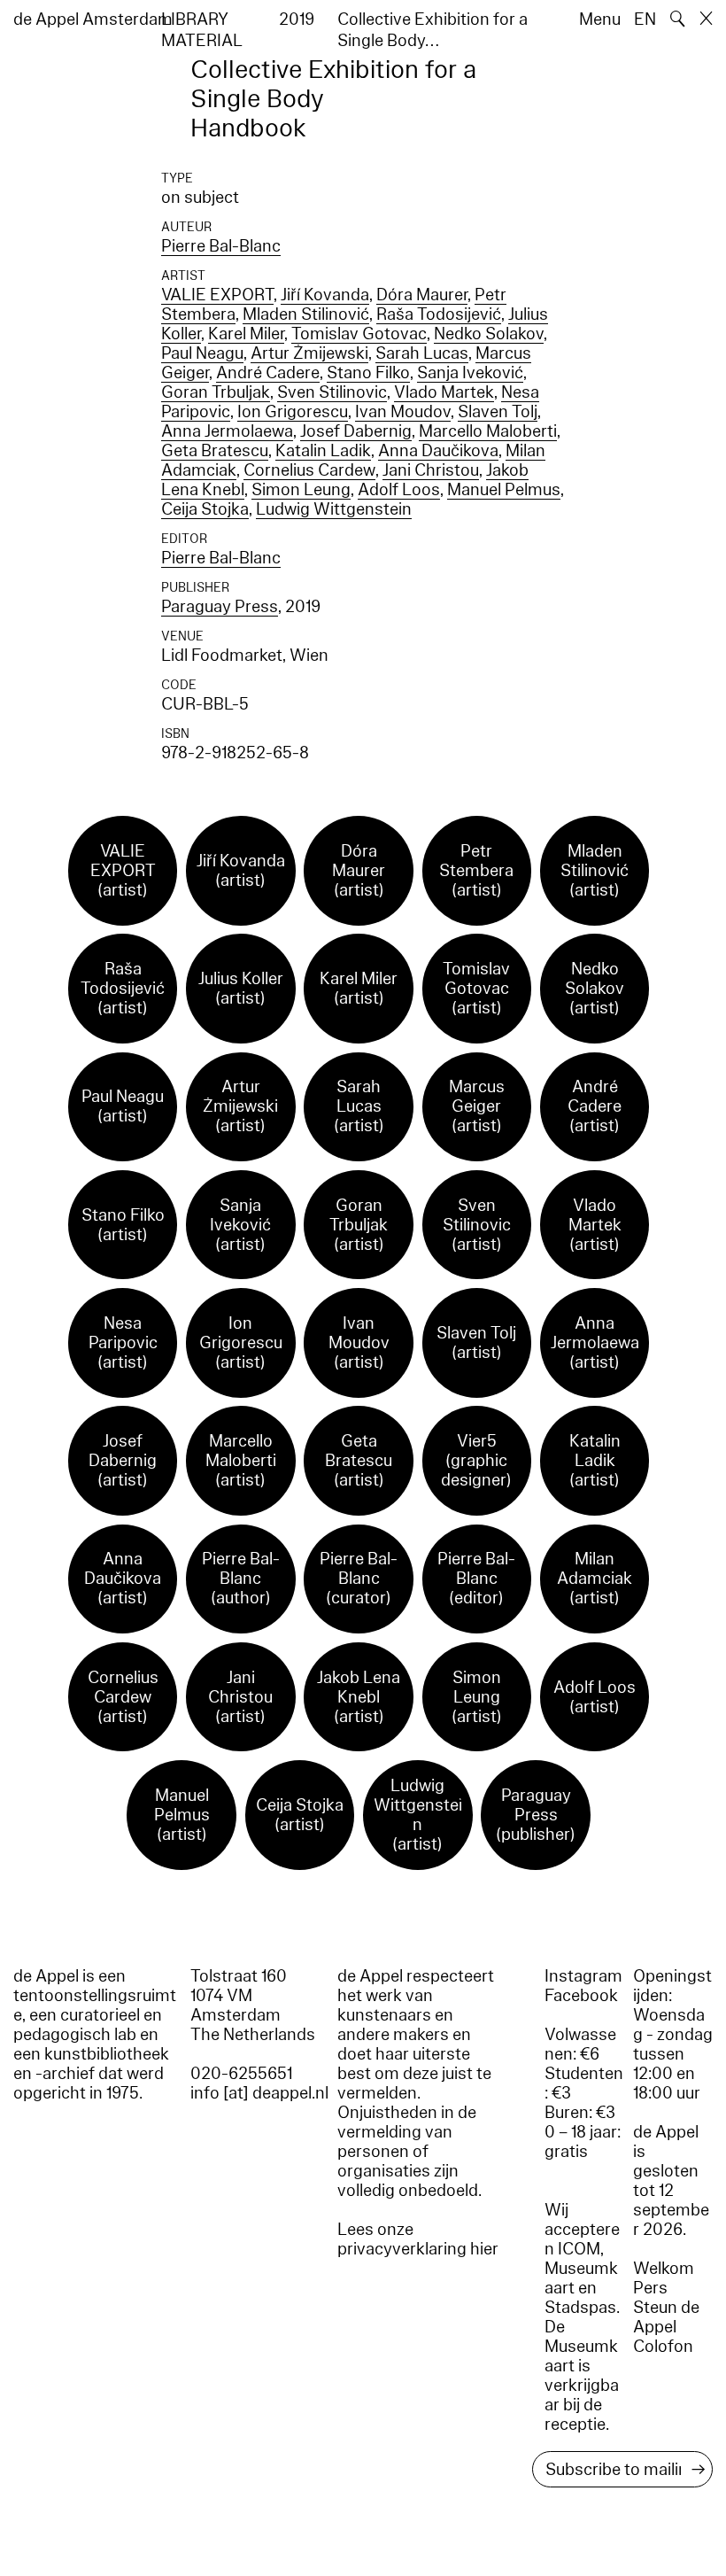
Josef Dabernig (356, 431)
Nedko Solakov (489, 334)
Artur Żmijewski (309, 353)
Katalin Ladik (323, 451)
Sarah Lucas (422, 353)
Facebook (581, 1996)
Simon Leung (301, 490)
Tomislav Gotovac (359, 334)
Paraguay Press (220, 607)
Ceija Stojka (205, 509)
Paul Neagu (202, 353)
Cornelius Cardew (309, 470)
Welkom (664, 2269)
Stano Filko (368, 373)
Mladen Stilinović (306, 314)
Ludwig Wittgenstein (334, 509)
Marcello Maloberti (488, 431)
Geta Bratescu (215, 451)
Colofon (663, 2347)
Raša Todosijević (439, 314)
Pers (650, 2288)
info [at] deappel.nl (259, 2093)
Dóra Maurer (422, 295)
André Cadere (268, 373)
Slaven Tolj (498, 412)
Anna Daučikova (438, 451)
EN (645, 19)
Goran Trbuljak (216, 392)
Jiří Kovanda (325, 295)
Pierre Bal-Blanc (221, 246)
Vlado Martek (444, 392)
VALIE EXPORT (217, 295)
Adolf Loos (399, 490)
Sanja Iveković (470, 373)
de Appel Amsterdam (93, 19)
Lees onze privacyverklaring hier (418, 2239)
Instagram (583, 1976)
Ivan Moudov (403, 412)
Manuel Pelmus (504, 490)
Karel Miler (246, 334)
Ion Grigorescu (293, 412)
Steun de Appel (666, 2317)
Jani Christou (431, 470)
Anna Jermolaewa (227, 431)
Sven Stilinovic (332, 392)
